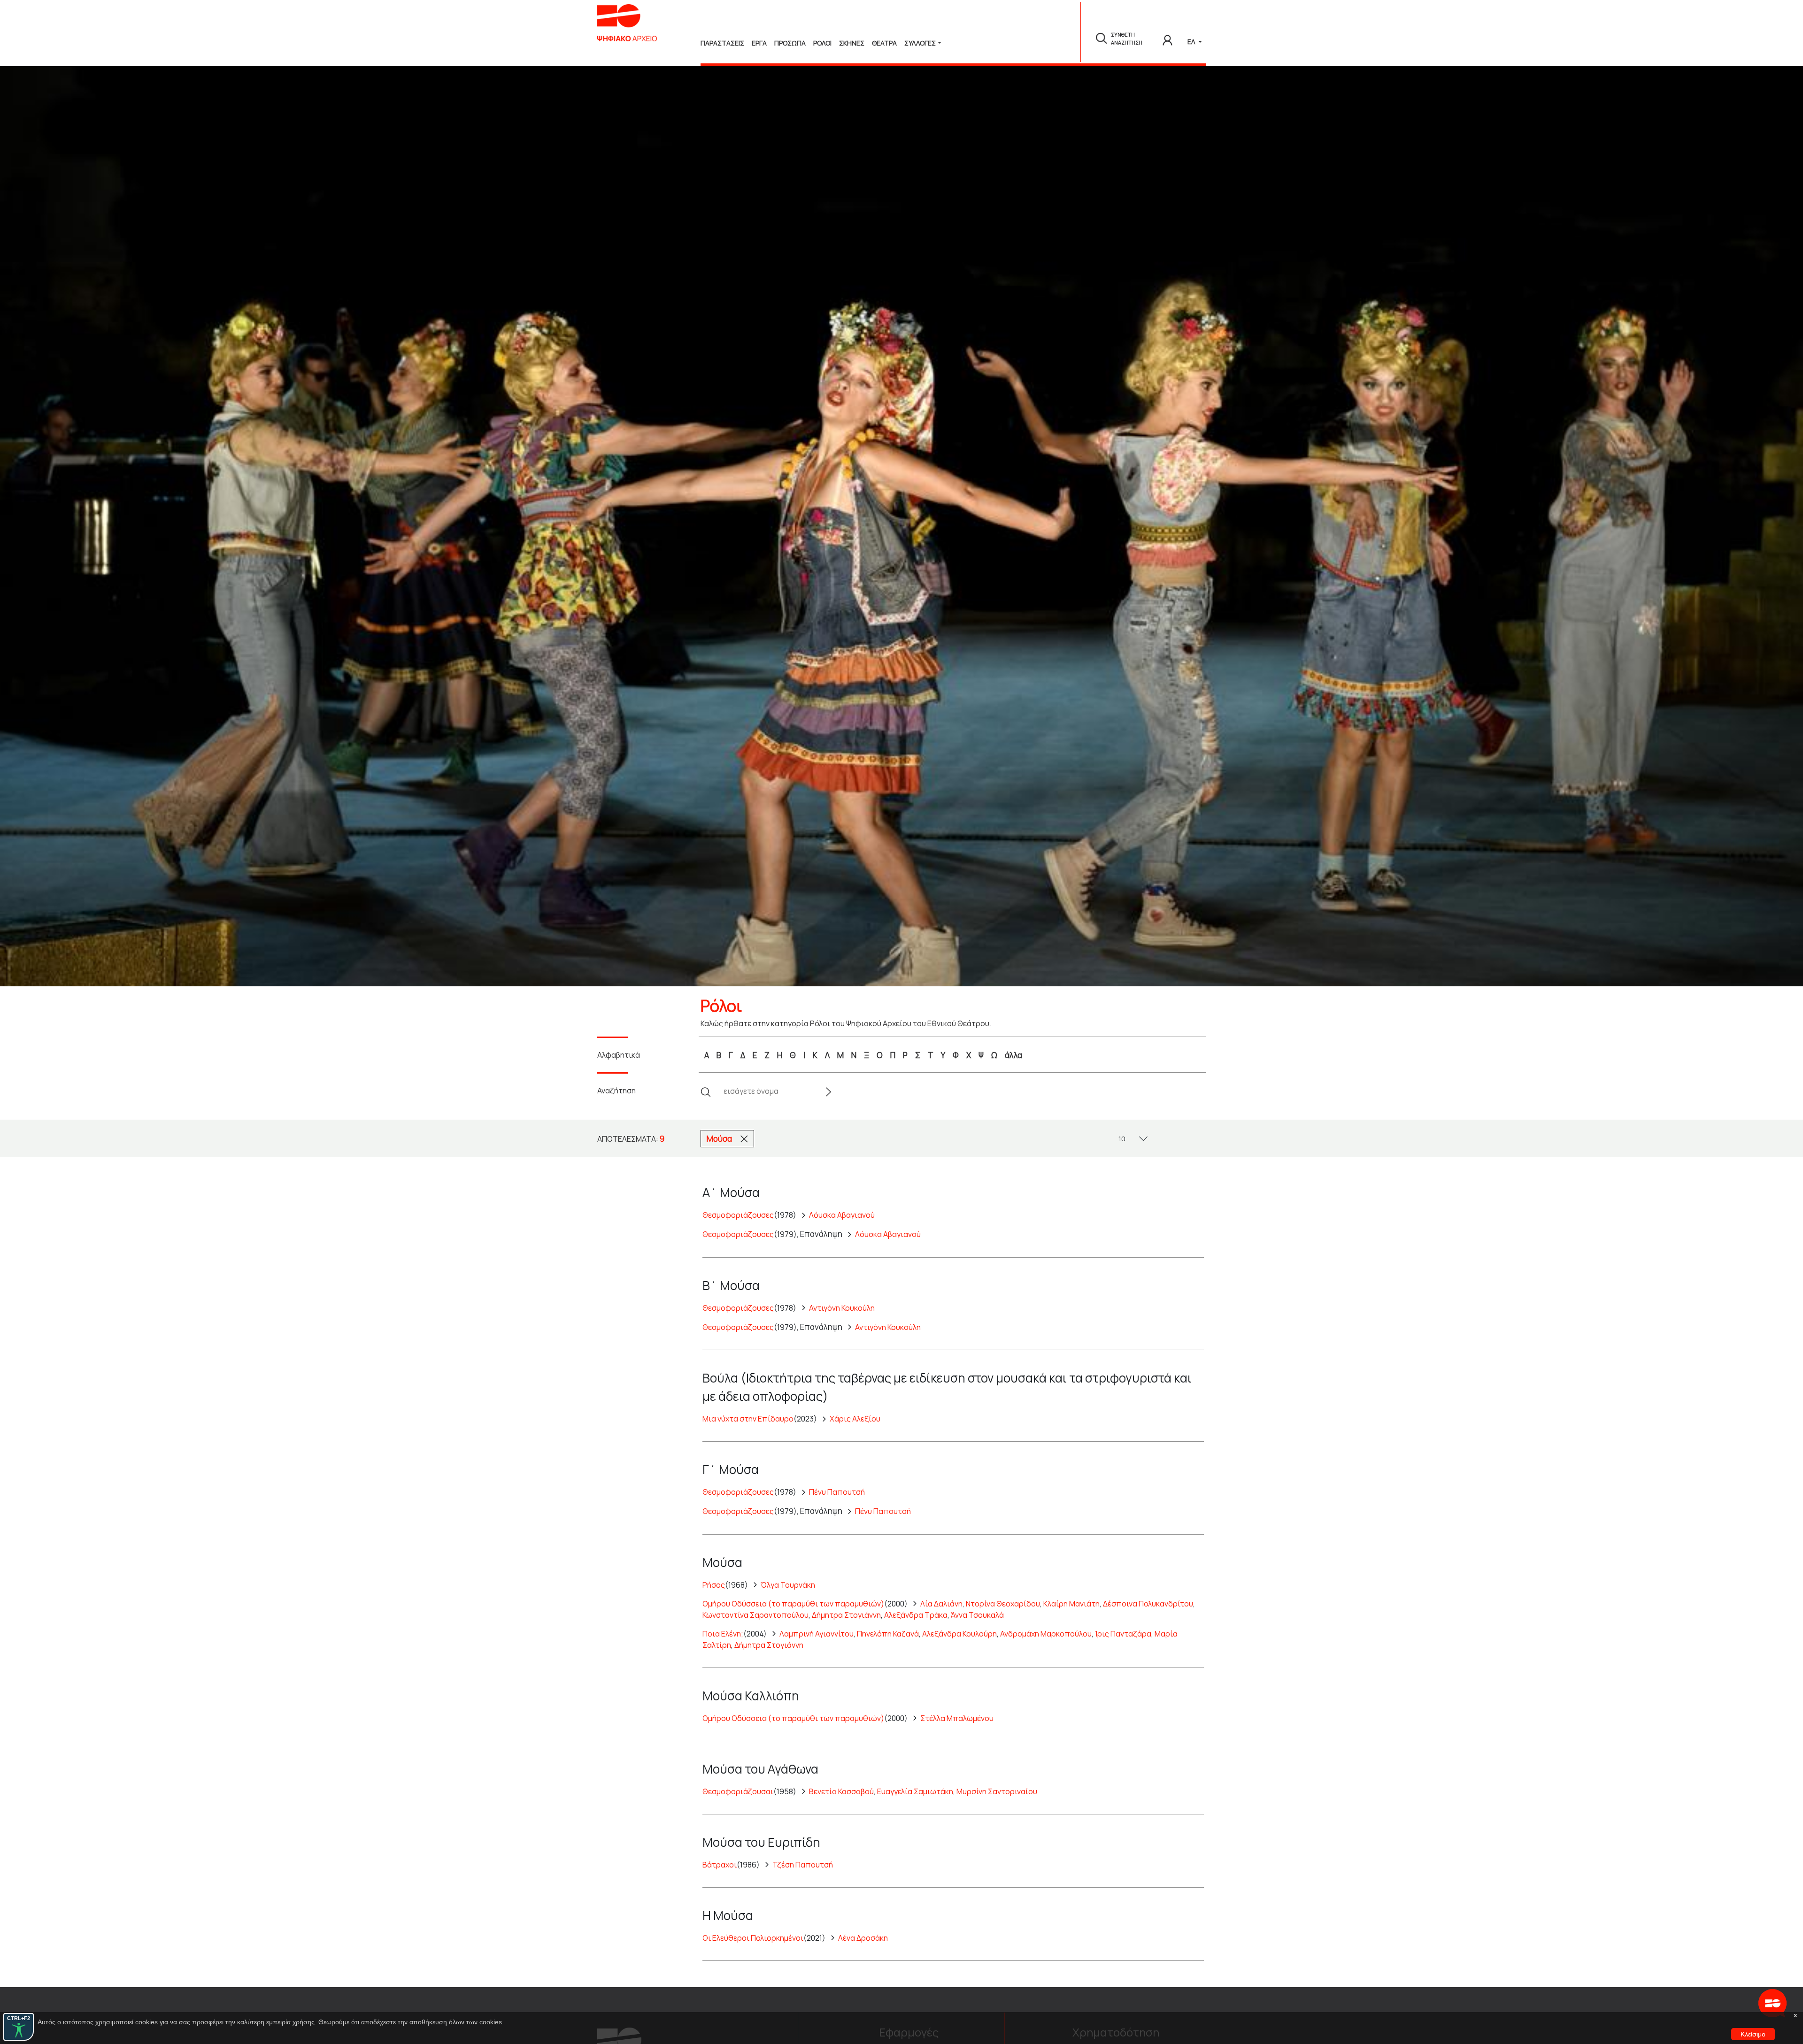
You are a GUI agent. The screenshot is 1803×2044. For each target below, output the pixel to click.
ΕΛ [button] (1192, 42)
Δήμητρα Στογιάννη (846, 1615)
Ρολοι (822, 43)
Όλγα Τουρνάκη (788, 1585)
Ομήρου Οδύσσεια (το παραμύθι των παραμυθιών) (793, 1604)
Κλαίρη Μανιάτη (1071, 1604)
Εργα (759, 43)
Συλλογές (920, 43)
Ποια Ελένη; (723, 1634)
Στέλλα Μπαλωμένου (957, 1718)
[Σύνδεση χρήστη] (1167, 38)
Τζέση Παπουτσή (803, 1865)
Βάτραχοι (720, 1865)
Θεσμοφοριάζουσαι (738, 1791)
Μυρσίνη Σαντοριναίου (997, 1791)
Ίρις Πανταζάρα (1123, 1634)
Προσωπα (790, 43)
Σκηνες (852, 43)
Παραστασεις (722, 43)
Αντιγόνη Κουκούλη (842, 1308)
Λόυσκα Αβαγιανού (842, 1215)
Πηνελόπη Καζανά (888, 1634)
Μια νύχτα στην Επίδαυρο (748, 1419)
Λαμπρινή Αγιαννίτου (817, 1634)
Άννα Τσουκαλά (977, 1615)
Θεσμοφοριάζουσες (738, 1215)
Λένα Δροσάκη (863, 1938)
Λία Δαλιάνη (941, 1604)
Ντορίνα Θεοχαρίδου (1003, 1604)
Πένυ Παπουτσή (837, 1492)
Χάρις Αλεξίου (855, 1419)
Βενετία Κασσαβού (841, 1791)
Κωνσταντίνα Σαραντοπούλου (755, 1615)
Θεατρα (884, 43)
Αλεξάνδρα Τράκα (916, 1615)
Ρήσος (714, 1585)
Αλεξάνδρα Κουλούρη (959, 1634)
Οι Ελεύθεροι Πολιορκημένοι (753, 1938)
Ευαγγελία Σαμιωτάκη (915, 1791)
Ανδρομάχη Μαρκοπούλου (1046, 1634)
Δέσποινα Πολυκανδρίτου (1148, 1604)
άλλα (1013, 1055)
